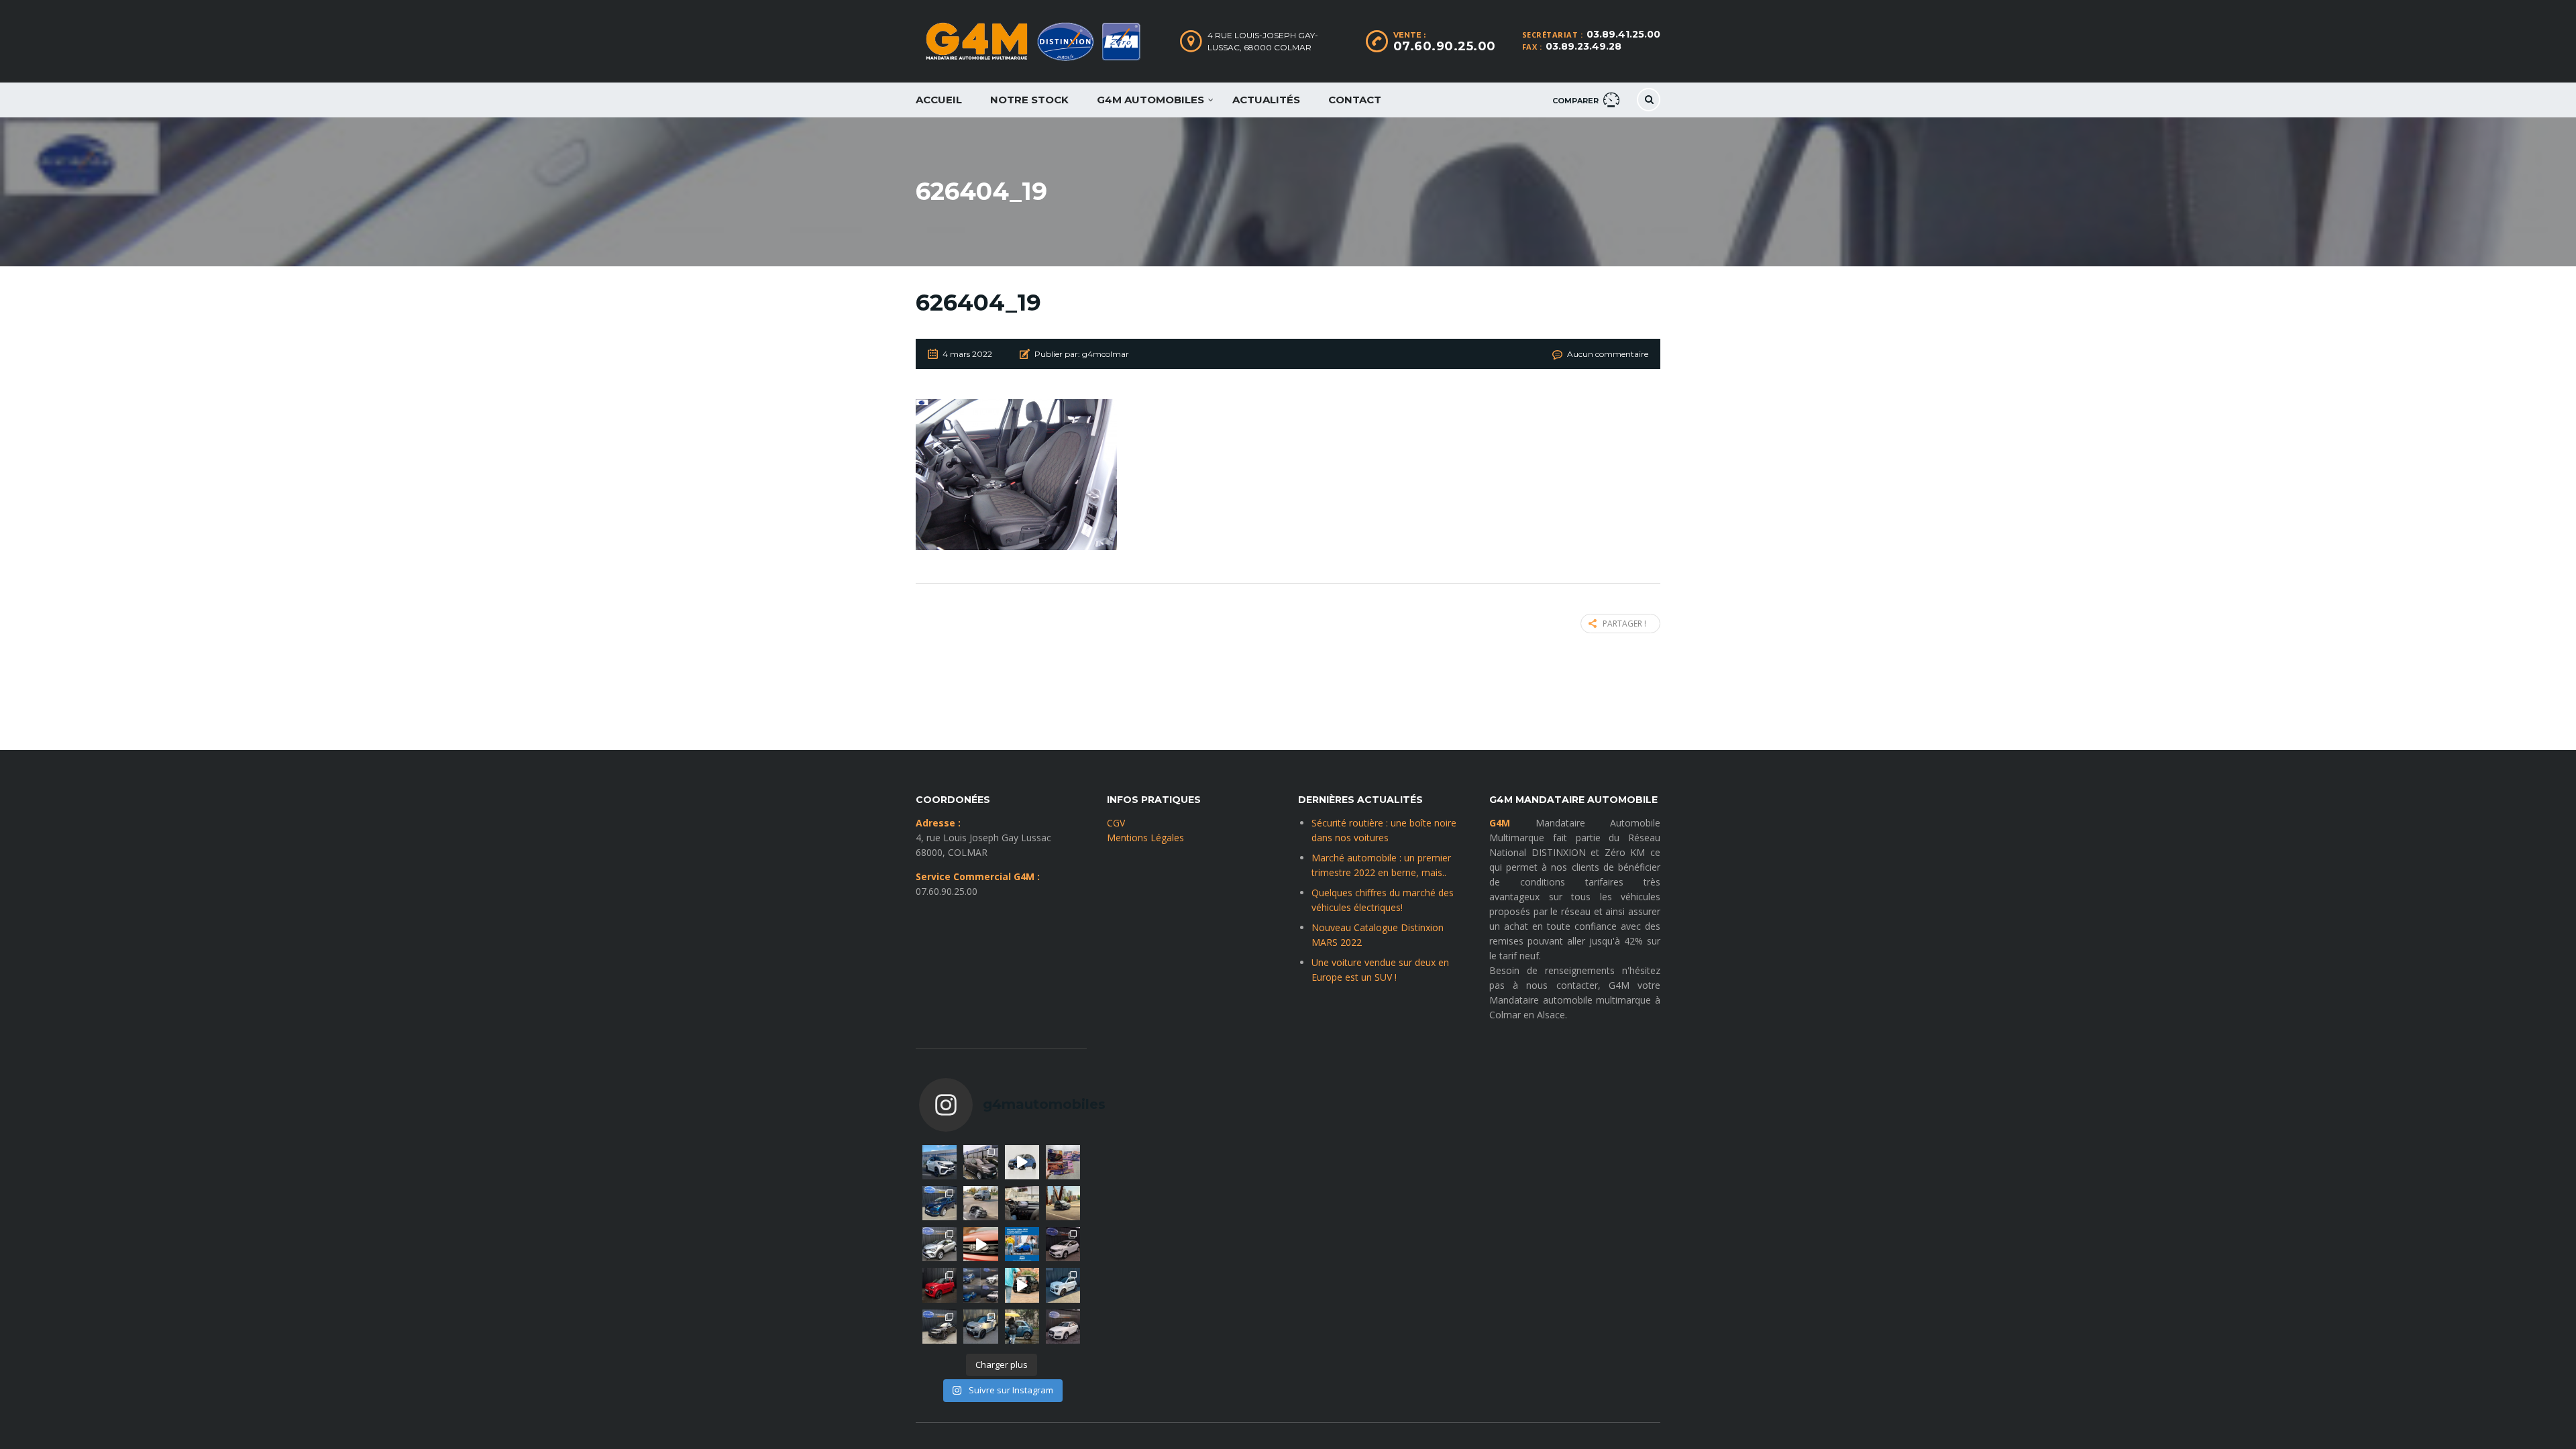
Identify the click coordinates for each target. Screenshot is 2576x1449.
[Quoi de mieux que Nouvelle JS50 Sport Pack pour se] (940, 1162)
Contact (1355, 100)
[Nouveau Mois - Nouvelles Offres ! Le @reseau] (1063, 1162)
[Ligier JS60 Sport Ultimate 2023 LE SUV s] (980, 1244)
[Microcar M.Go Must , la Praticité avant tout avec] (940, 1285)
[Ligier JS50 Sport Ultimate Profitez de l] (1022, 1162)
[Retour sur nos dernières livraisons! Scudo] (980, 1162)
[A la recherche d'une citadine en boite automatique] (1063, 1244)
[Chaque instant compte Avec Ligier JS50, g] (1022, 1285)
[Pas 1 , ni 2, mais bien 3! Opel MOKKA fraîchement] (940, 1327)
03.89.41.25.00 (1623, 34)
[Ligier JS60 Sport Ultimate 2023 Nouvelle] (980, 1327)
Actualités (1266, 100)
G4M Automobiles (1150, 100)
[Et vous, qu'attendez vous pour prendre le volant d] (1022, 1203)
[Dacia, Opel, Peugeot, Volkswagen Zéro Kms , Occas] (980, 1285)
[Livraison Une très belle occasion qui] (1063, 1327)
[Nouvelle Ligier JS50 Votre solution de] (1022, 1244)
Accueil (939, 100)
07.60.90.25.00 (1445, 46)
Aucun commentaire (1608, 354)
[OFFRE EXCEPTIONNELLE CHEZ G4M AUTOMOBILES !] (940, 1203)
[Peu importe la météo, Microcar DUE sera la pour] (1022, 1327)
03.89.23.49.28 (1584, 46)
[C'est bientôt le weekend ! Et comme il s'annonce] (940, 1244)
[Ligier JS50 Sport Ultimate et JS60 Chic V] (980, 1203)
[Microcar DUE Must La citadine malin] (1063, 1285)
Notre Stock (1029, 100)
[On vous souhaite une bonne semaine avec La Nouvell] (1063, 1203)
